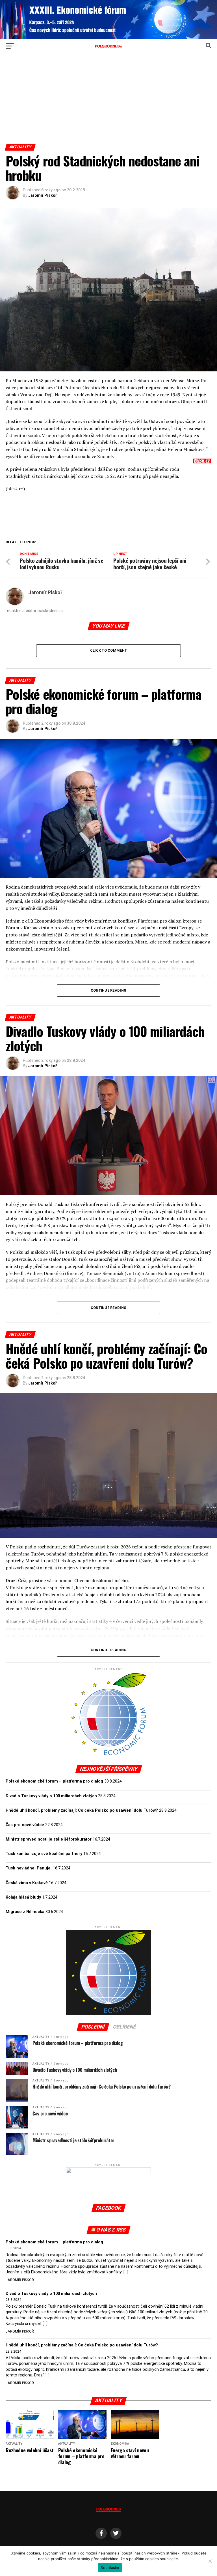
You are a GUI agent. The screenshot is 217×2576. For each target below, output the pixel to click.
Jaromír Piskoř (43, 195)
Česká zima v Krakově (27, 1883)
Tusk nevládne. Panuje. (29, 1868)
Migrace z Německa (25, 1912)
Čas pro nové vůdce (25, 1825)
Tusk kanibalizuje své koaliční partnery (44, 1854)
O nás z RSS (111, 2230)
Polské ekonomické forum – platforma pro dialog (54, 1781)
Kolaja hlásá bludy (23, 1897)
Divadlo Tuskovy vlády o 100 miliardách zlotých (51, 1796)
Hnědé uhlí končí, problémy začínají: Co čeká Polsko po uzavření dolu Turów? (82, 1810)
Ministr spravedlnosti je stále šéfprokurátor (49, 1839)
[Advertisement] (108, 101)
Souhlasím (110, 2568)
